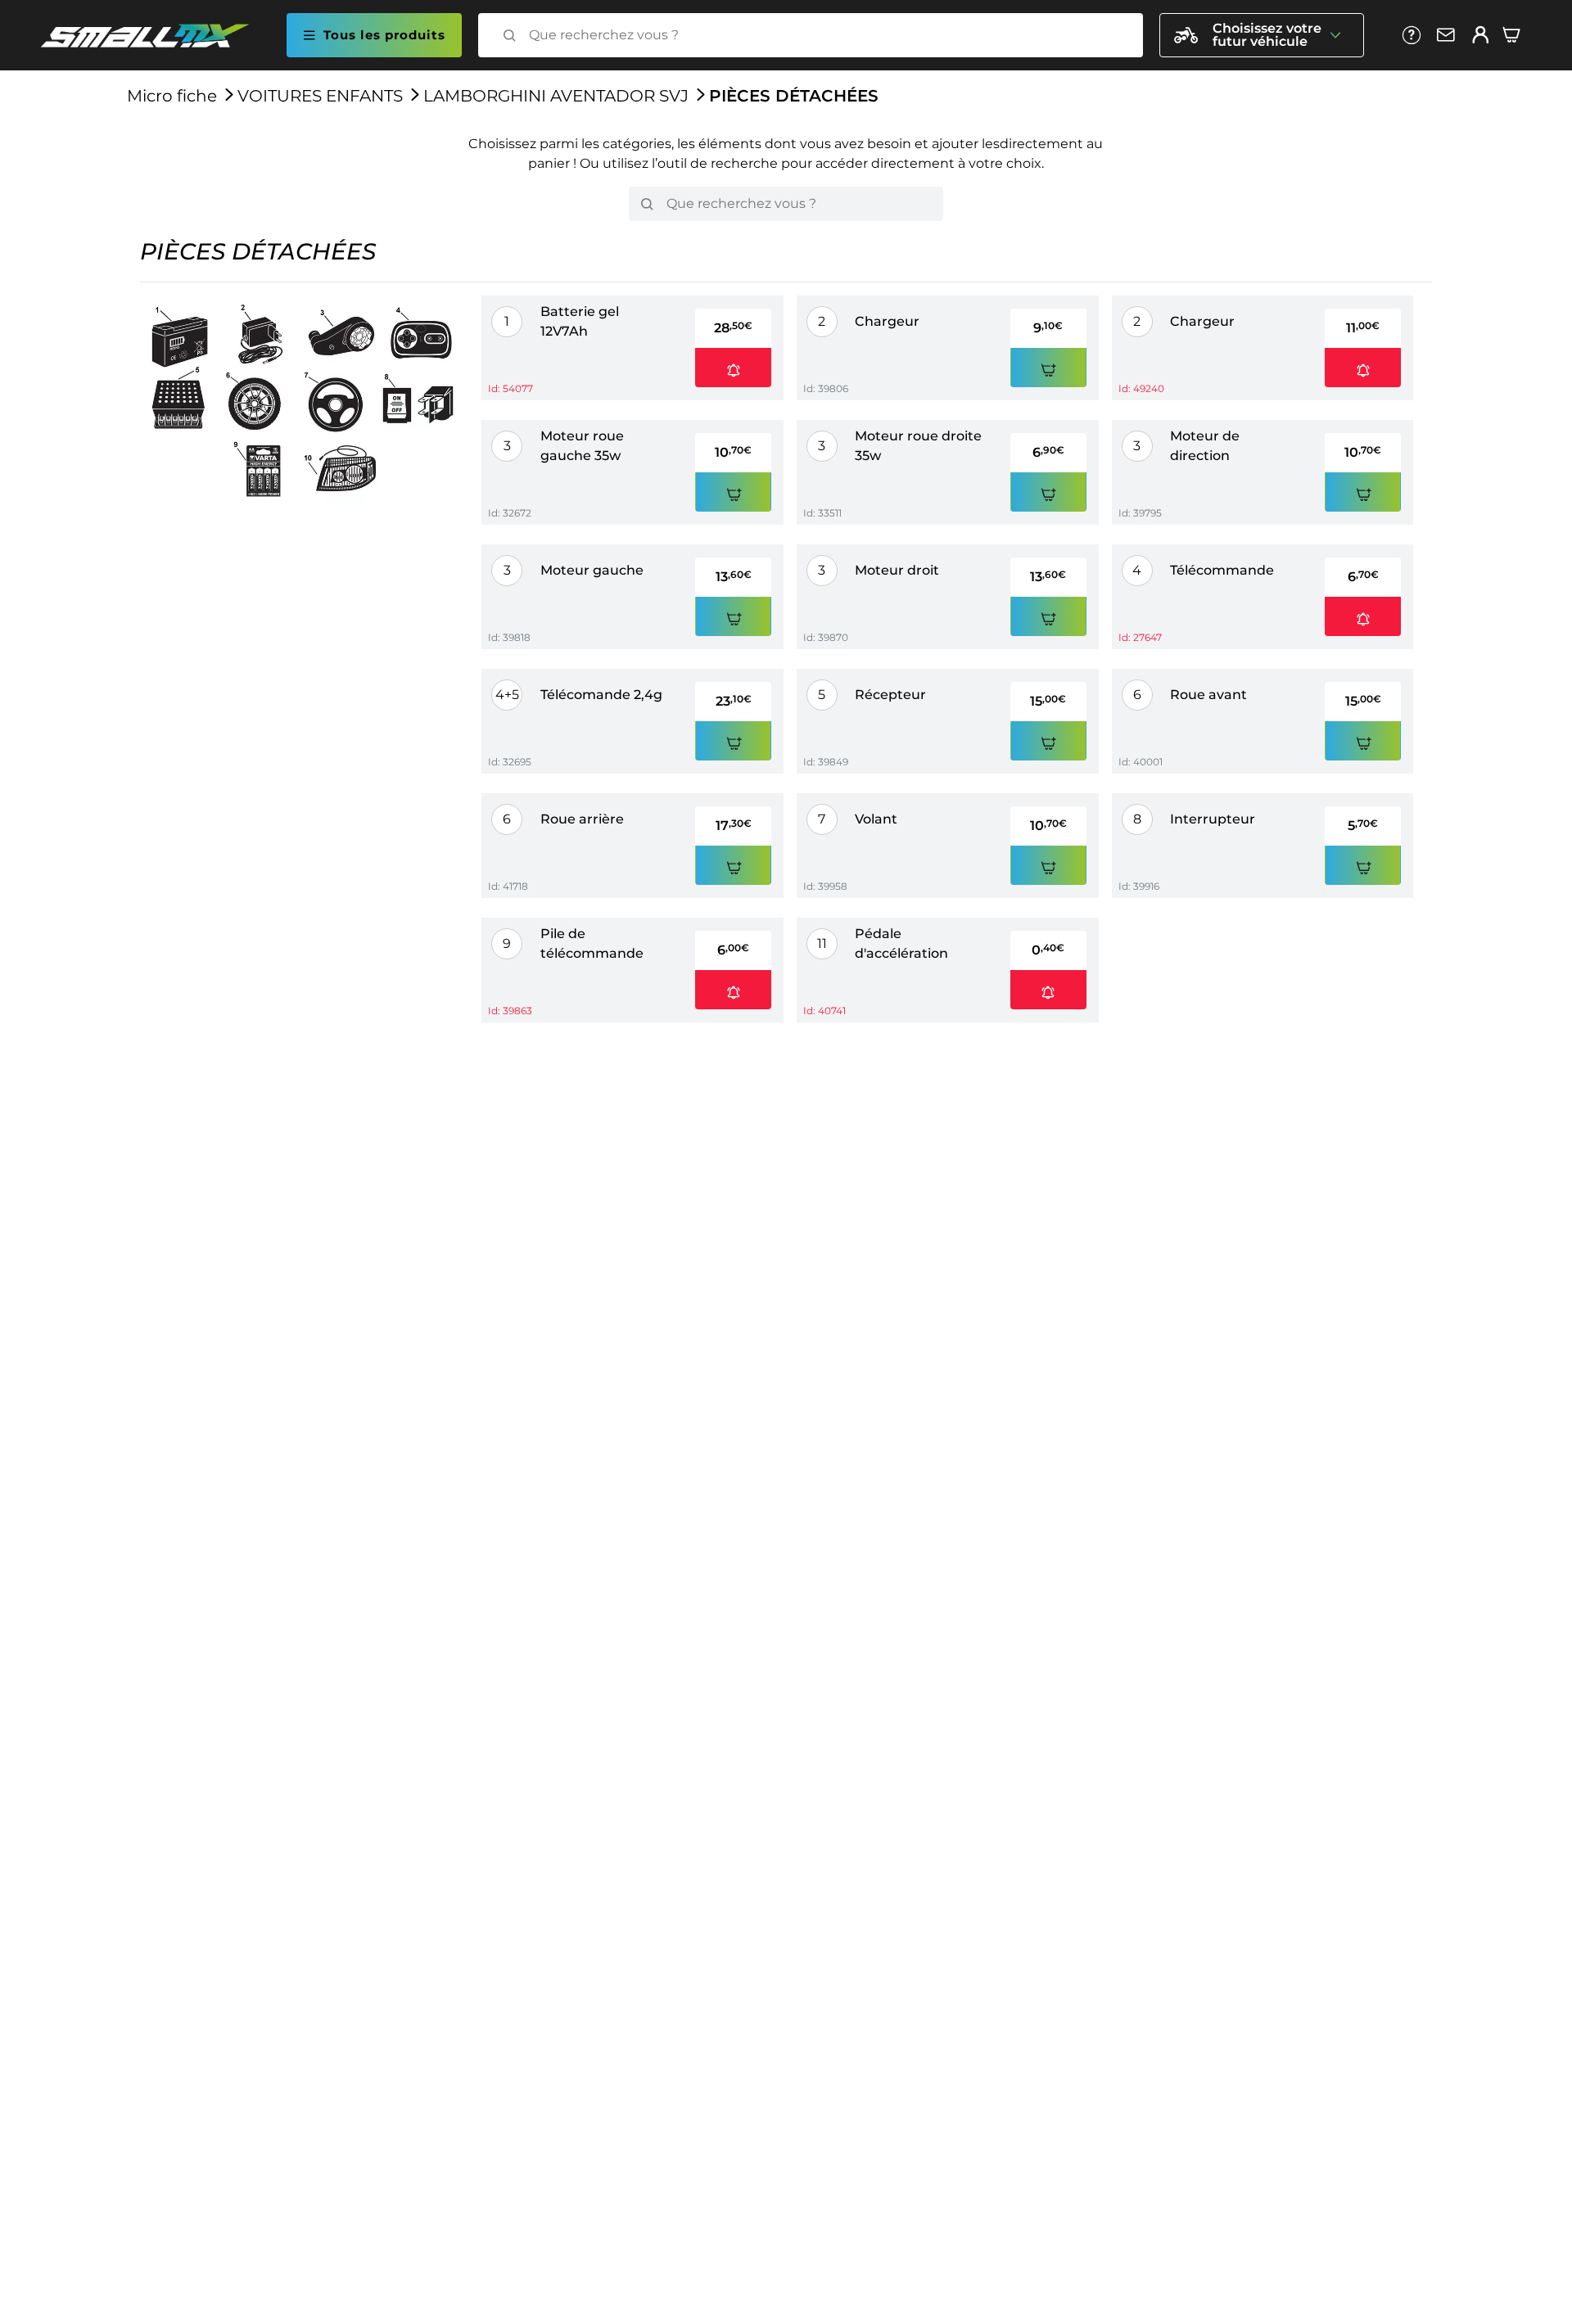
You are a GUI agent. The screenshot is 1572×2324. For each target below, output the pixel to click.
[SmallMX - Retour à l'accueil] (155, 36)
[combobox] (825, 35)
